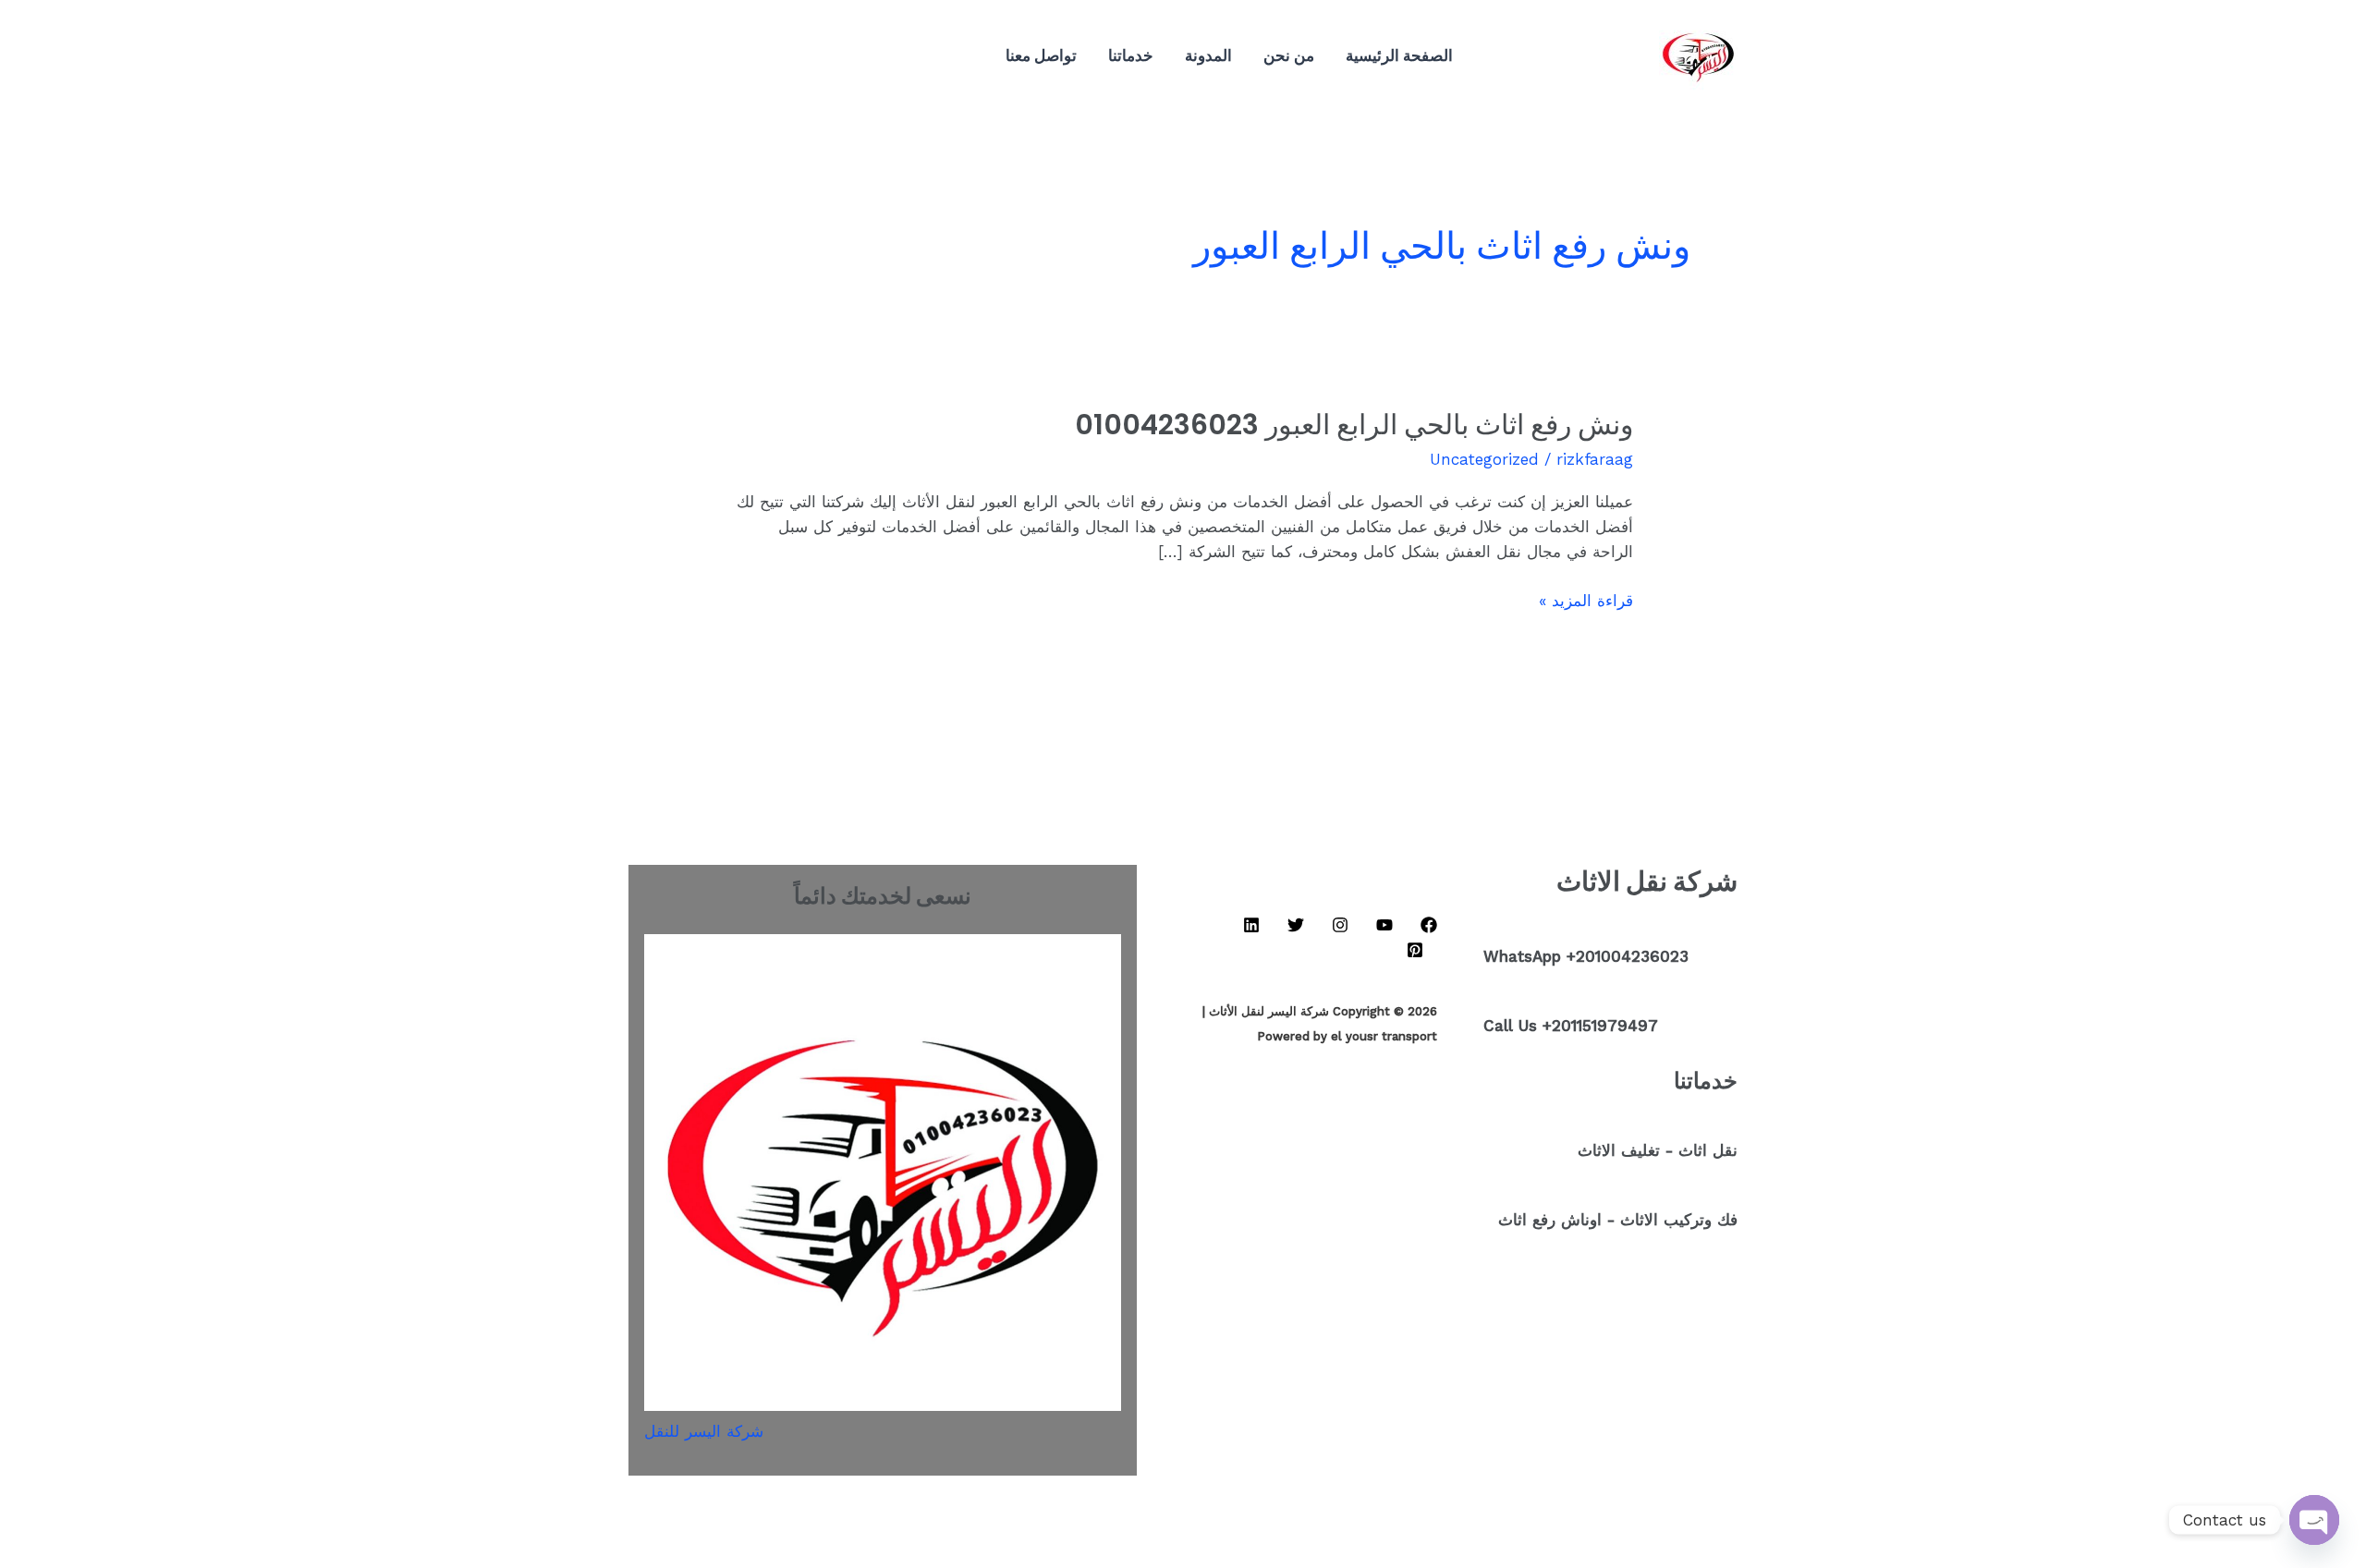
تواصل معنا (1041, 55)
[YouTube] (843, 56)
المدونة (1208, 55)
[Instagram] (815, 56)
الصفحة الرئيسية (1399, 55)
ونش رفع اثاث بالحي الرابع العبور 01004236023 (1354, 425)
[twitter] (760, 56)
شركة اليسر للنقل (704, 1431)
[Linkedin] (787, 56)
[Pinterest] (732, 56)
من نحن (1289, 55)
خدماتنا (1131, 55)
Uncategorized (1484, 459)
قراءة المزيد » (1586, 599)
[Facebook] (871, 56)
